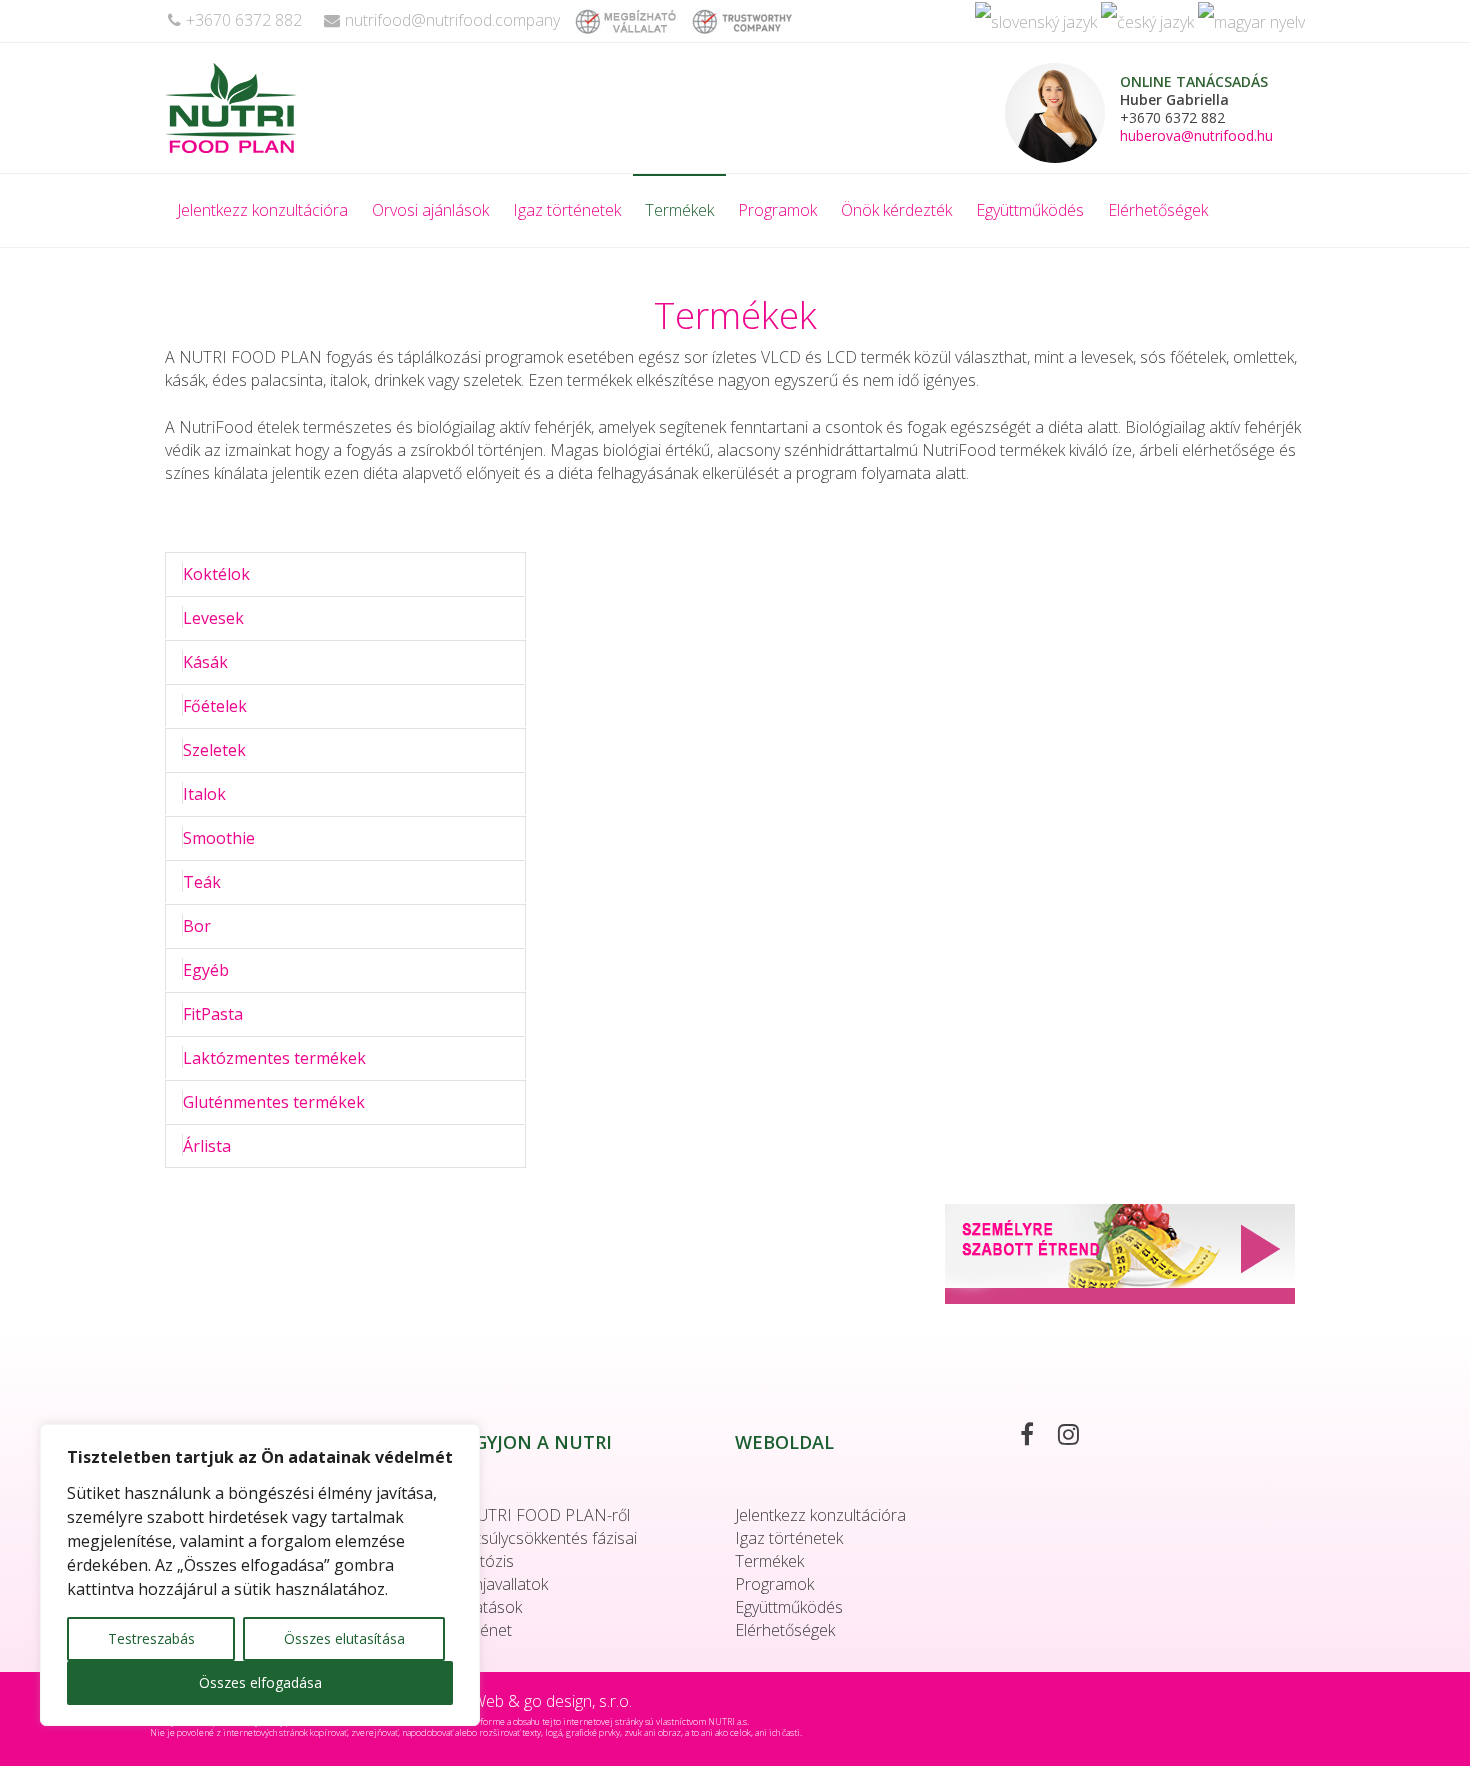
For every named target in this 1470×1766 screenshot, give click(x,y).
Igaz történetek (567, 210)
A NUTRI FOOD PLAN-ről (540, 1515)
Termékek (679, 210)
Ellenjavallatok (499, 1584)
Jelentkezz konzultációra (262, 210)
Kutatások (486, 1607)
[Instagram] (1078, 1437)
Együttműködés (1030, 210)
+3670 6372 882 (244, 20)
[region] (260, 1575)
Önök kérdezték (896, 210)
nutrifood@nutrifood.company (452, 20)
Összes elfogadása (260, 1682)
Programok (777, 210)
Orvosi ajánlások (430, 210)
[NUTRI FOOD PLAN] (279, 108)
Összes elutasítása (344, 1638)
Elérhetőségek (1158, 210)
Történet (481, 1630)
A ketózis (482, 1561)
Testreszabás (151, 1638)
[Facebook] (1037, 1437)
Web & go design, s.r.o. (552, 1701)
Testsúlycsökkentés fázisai (543, 1538)
